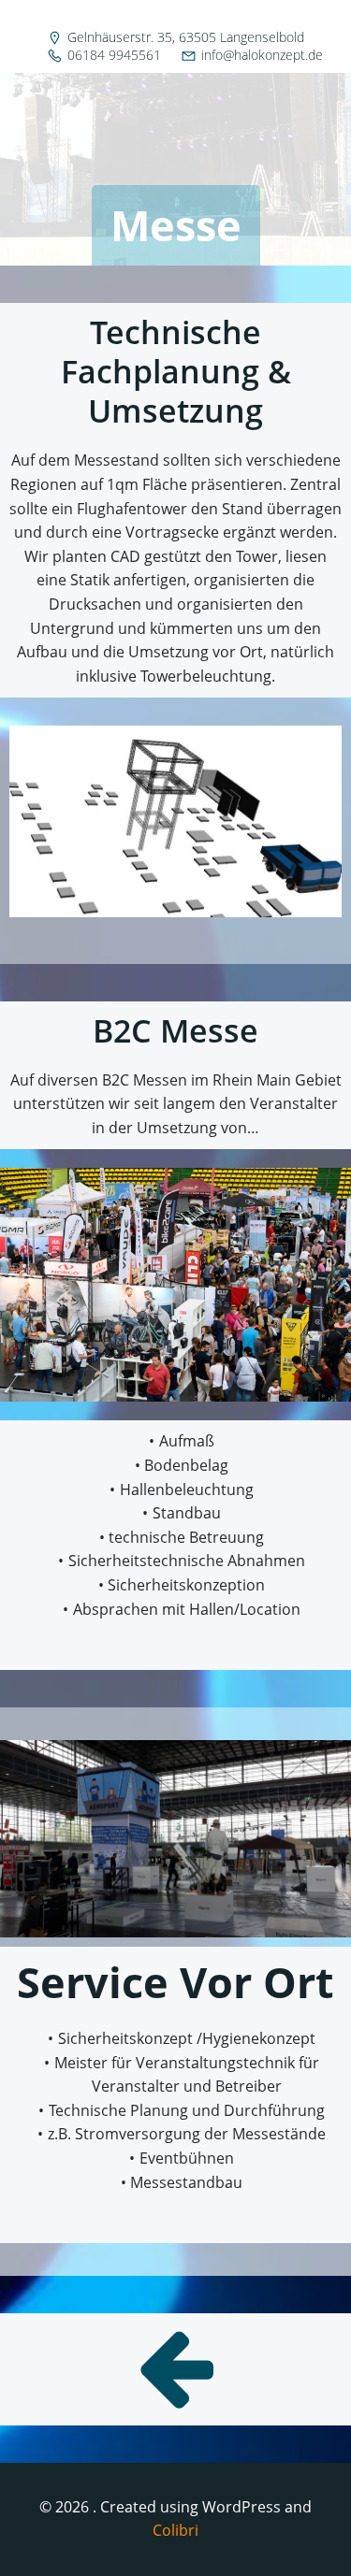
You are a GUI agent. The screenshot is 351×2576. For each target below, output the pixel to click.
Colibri (175, 2530)
